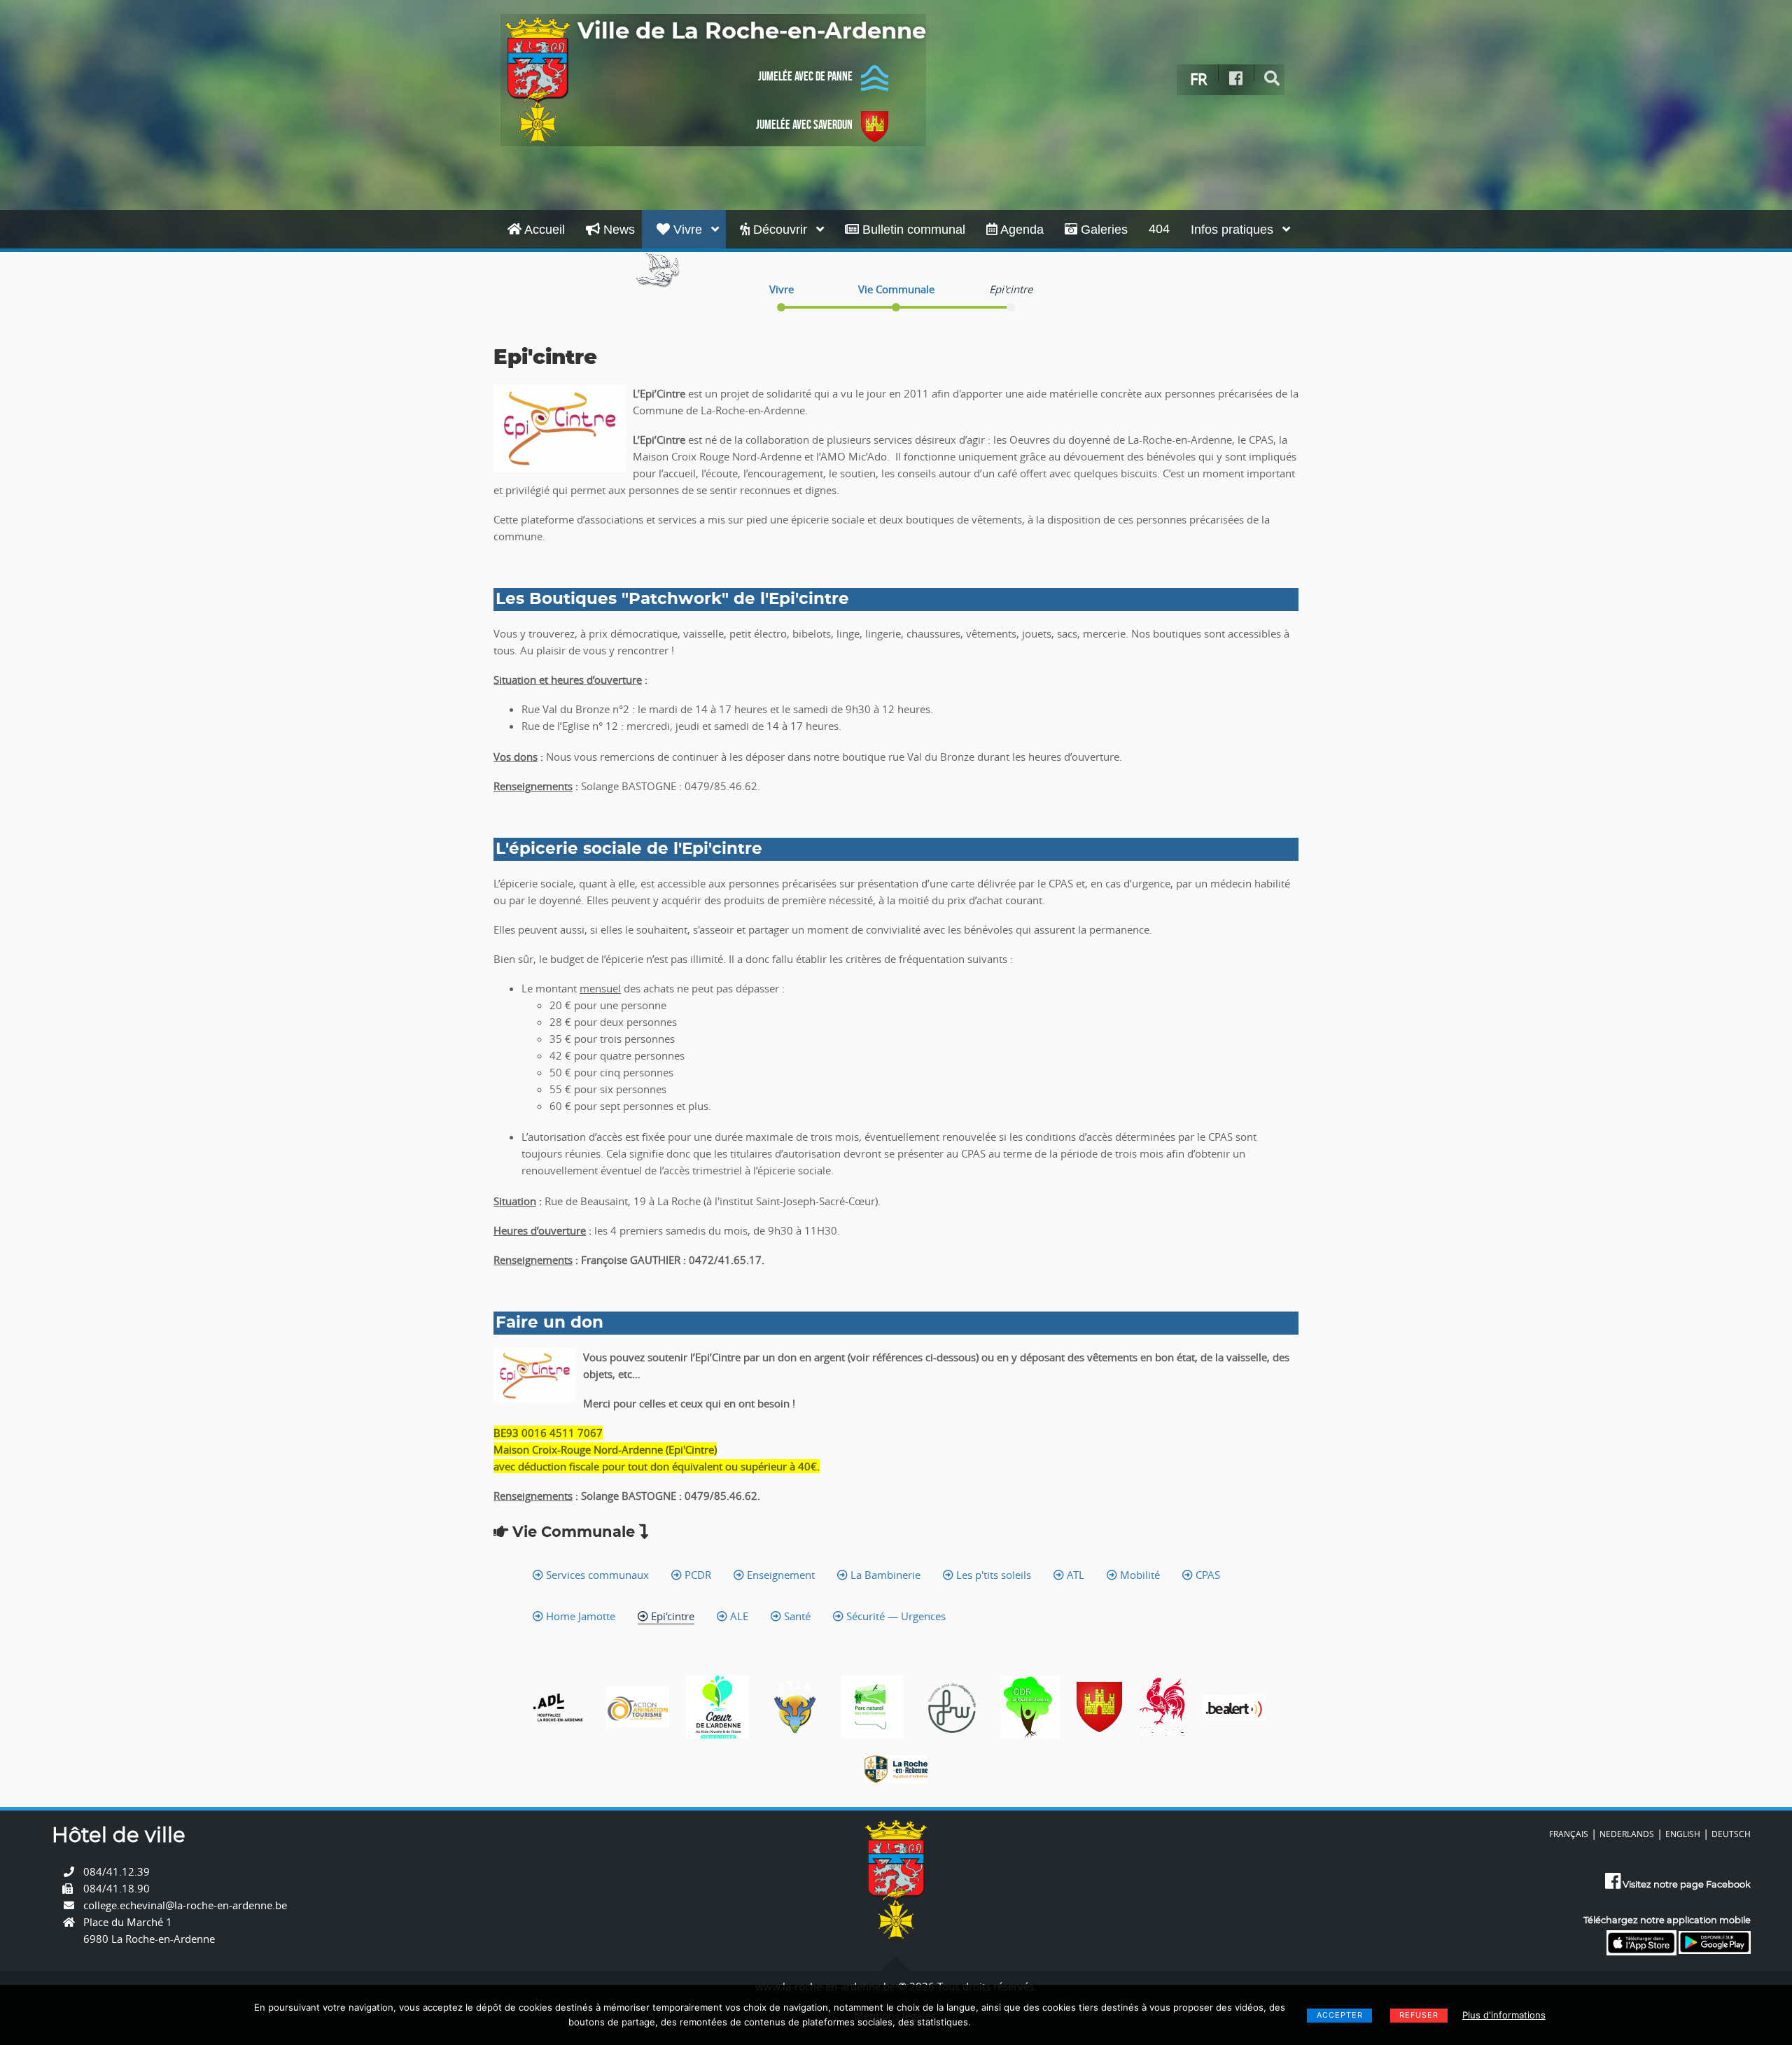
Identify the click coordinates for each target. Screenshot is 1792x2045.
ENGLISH (1683, 1834)
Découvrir (780, 230)
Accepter (1340, 2015)
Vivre (688, 230)
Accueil (543, 230)
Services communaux (596, 1575)
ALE (738, 1616)
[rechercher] (1272, 79)
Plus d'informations (1504, 2015)
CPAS (1206, 1575)
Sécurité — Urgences (895, 1616)
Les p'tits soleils (992, 1575)
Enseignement (779, 1575)
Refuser (1419, 2015)
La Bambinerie (884, 1575)
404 (1159, 229)
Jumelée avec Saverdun (804, 125)
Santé (796, 1616)
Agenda (1021, 230)
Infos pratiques (1234, 230)
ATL (1074, 1575)
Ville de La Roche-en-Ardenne (752, 31)
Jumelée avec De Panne (805, 76)
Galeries (1102, 230)
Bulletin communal (912, 230)
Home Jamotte (579, 1616)
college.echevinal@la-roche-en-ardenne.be (185, 1905)
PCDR (696, 1575)
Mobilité (1139, 1575)
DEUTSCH (1731, 1834)
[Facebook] (1236, 79)
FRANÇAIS (1569, 1834)
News (617, 230)
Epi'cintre (671, 1616)
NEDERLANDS (1627, 1834)
